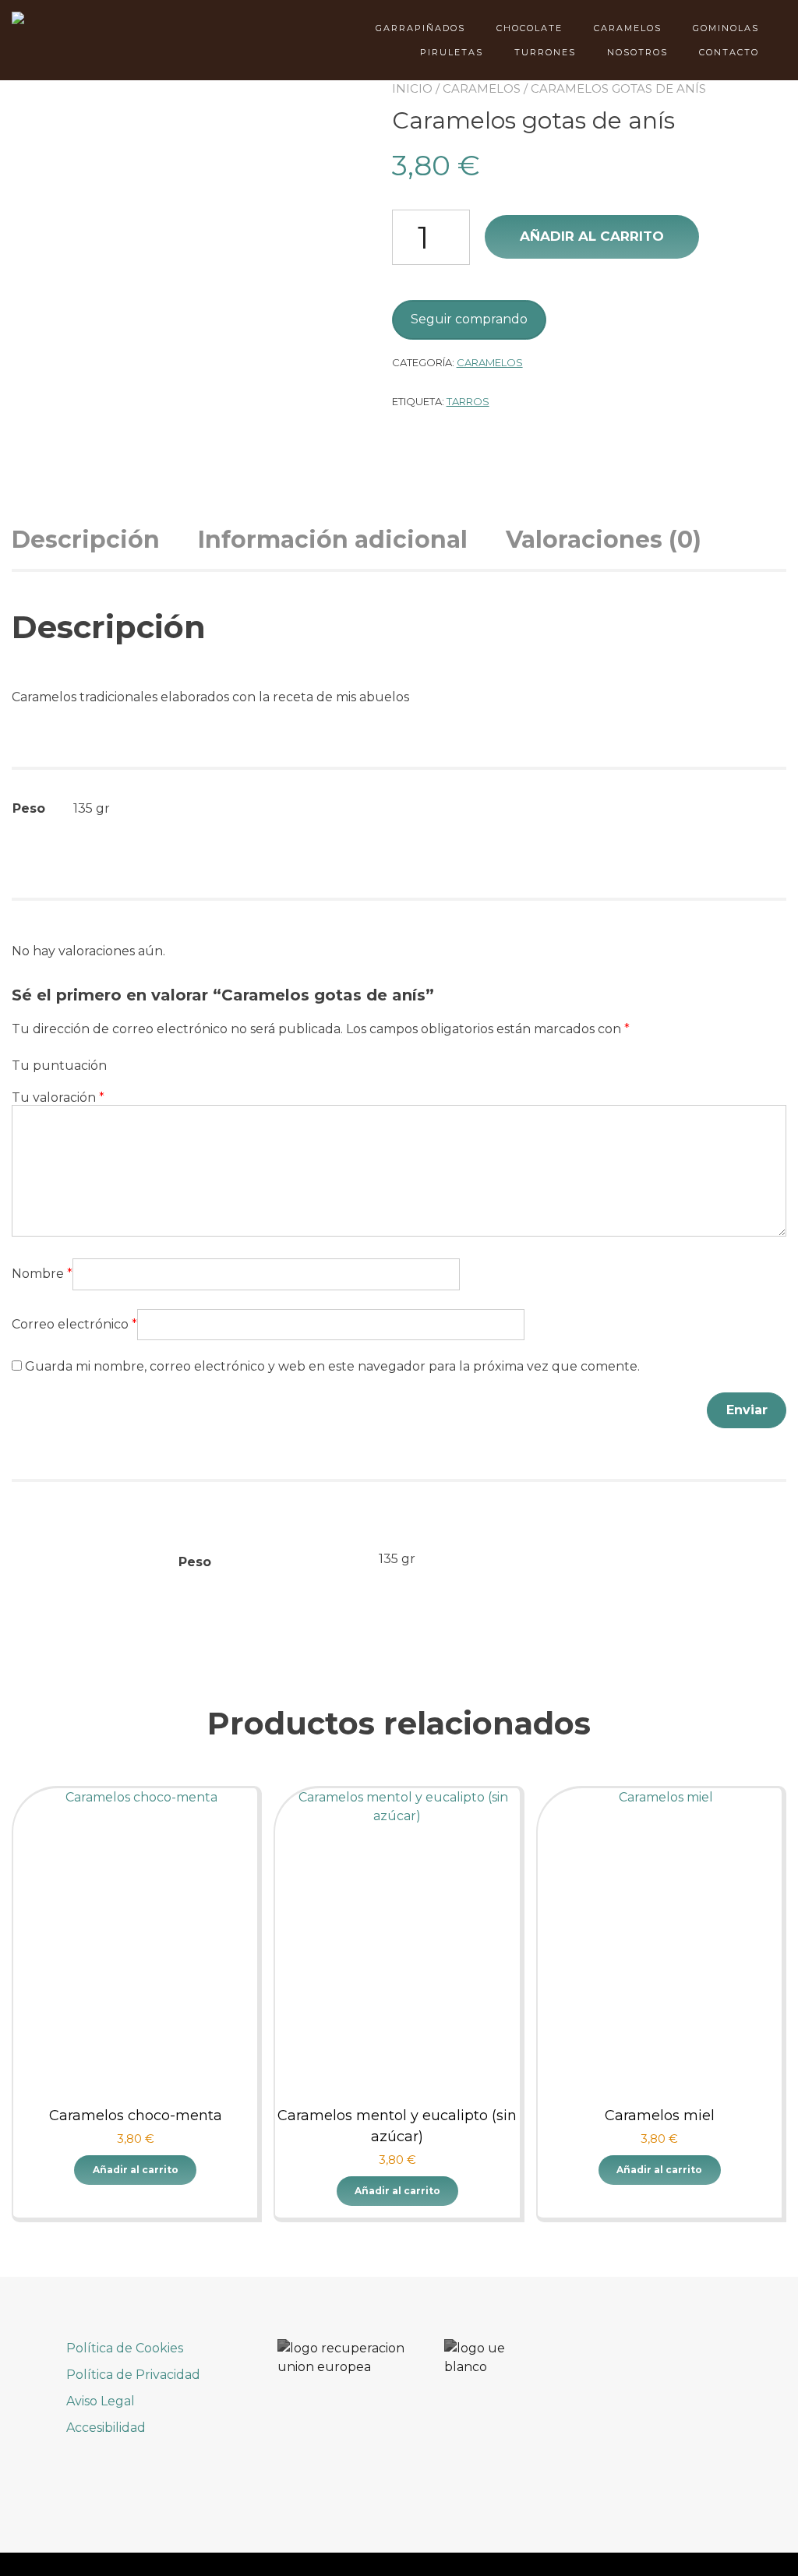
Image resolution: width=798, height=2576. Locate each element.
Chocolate (530, 28)
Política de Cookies (125, 2348)
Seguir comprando (469, 319)
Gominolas (726, 28)
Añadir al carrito (592, 236)
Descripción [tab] (86, 540)
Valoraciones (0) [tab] (604, 540)
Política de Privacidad (133, 2375)
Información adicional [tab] (333, 540)
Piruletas (452, 52)
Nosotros (637, 52)
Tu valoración (58, 1097)
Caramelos (628, 28)
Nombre (42, 1274)
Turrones (545, 52)
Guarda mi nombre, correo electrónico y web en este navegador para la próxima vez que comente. (332, 1366)
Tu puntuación (59, 1066)
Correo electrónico (74, 1324)
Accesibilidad (106, 2428)
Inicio (412, 88)
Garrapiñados (420, 28)
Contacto (729, 52)
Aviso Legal (101, 2401)
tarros (468, 401)
